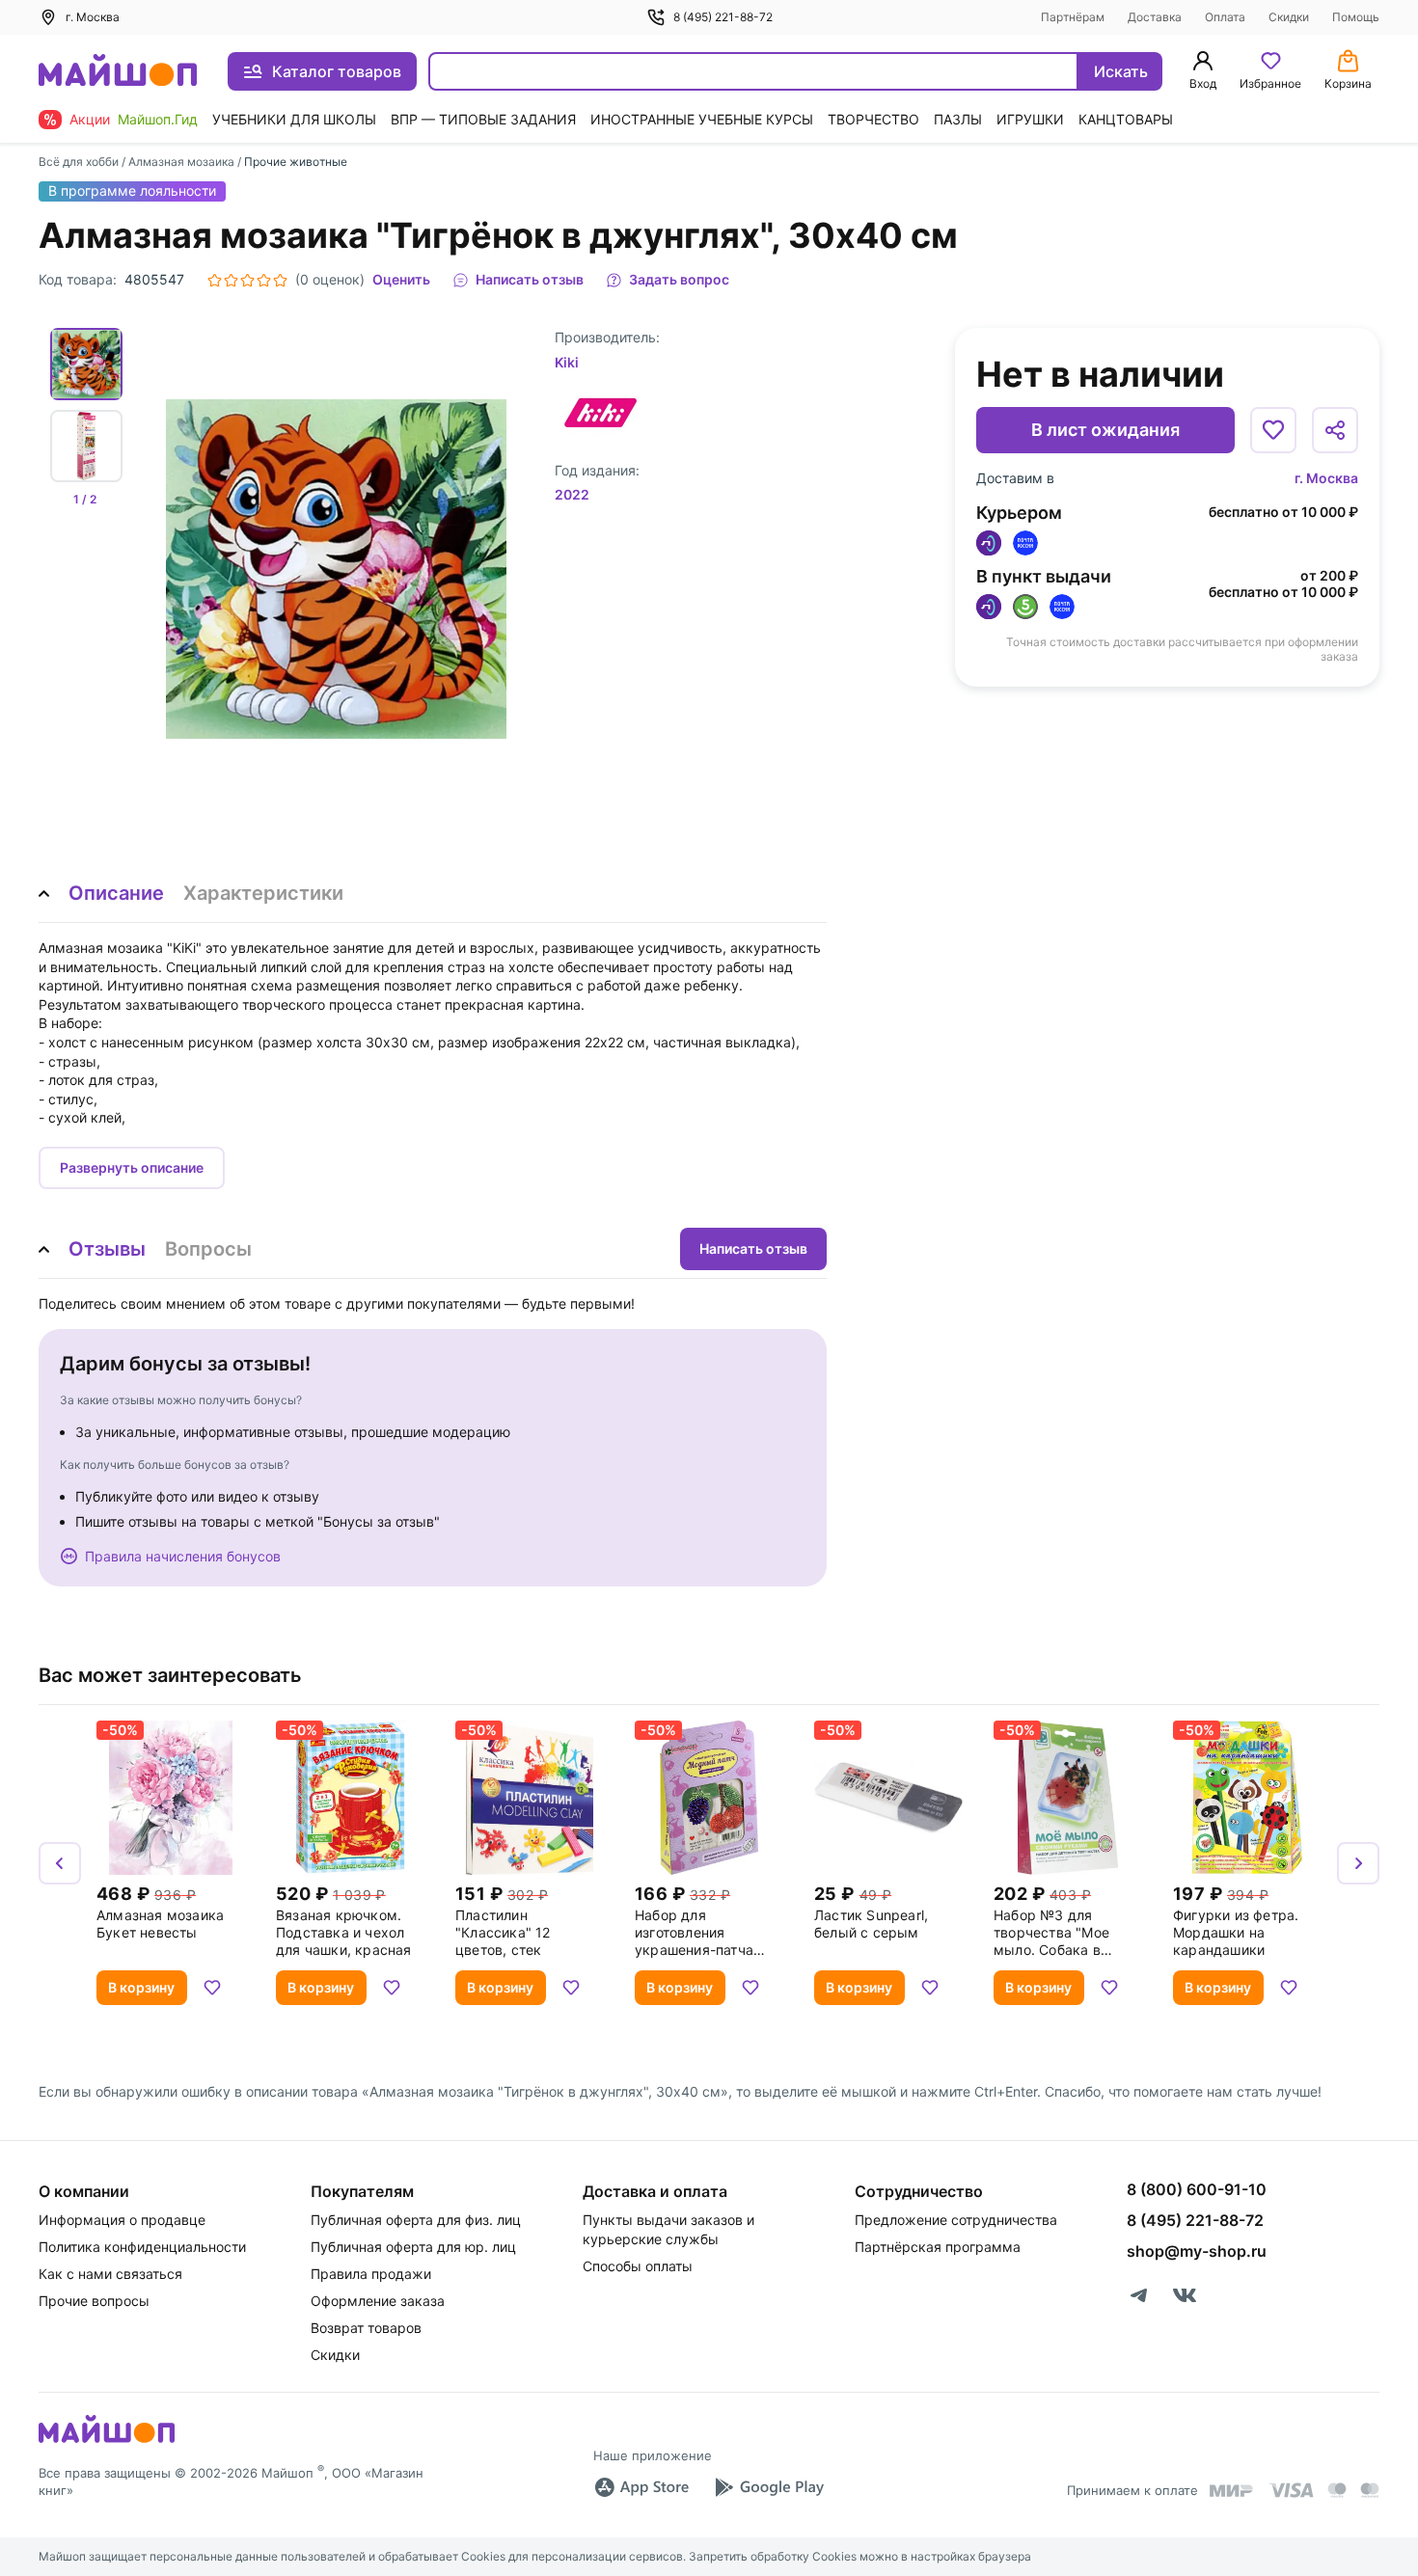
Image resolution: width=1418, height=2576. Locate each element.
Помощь (1356, 17)
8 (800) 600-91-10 (1197, 2189)
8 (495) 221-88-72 (723, 17)
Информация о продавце (122, 2220)
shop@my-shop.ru (1197, 2251)
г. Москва (1326, 478)
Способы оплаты (638, 2266)
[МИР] (1232, 2491)
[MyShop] (107, 2441)
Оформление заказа (378, 2301)
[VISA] (1291, 2490)
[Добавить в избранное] (1273, 430)
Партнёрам (1073, 17)
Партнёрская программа (938, 2247)
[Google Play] (769, 2487)
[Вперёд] (1358, 1863)
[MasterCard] (1337, 2490)
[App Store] (641, 2487)
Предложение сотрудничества (956, 2220)
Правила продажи (371, 2274)
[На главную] (118, 72)
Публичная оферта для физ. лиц (416, 2220)
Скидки (1289, 17)
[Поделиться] (1335, 430)
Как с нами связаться (110, 2274)
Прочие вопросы (94, 2301)
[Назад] (60, 1863)
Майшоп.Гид (158, 119)
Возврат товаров (366, 2328)
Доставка (1155, 17)
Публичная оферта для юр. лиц (413, 2247)
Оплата (1225, 17)
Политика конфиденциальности (142, 2247)
